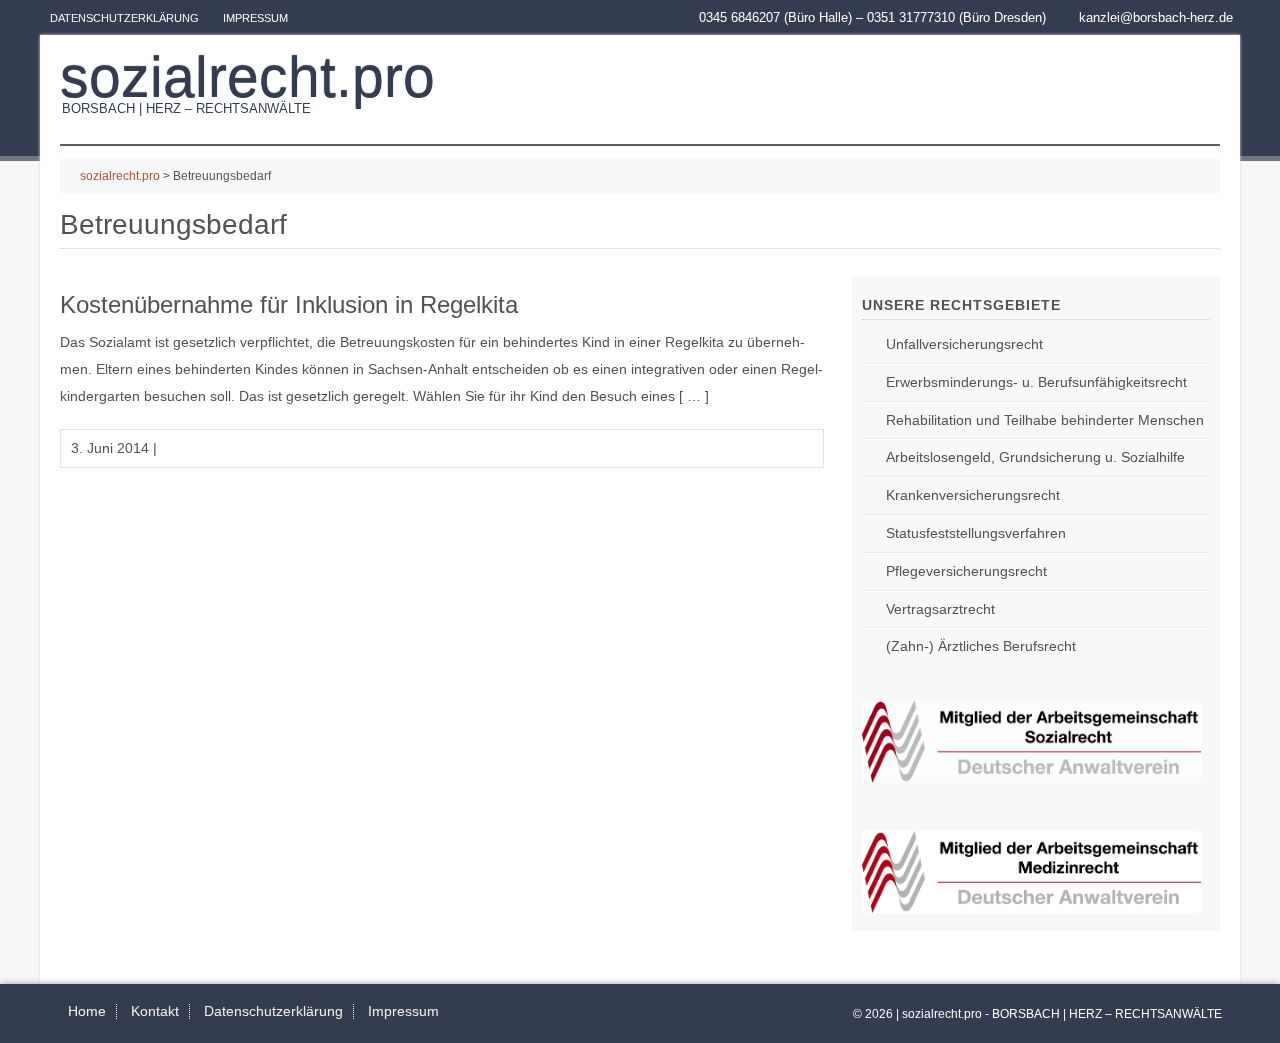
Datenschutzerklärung (124, 18)
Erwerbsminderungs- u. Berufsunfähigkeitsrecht (1036, 382)
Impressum (255, 18)
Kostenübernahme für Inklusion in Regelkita (289, 304)
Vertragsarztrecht (940, 609)
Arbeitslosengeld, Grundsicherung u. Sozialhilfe (1035, 457)
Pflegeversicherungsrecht (966, 571)
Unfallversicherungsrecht (964, 344)
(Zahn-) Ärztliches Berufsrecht (981, 646)
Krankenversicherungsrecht (973, 495)
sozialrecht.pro (247, 77)
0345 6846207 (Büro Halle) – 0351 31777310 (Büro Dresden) (872, 17)
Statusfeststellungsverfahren (976, 533)
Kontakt (155, 1011)
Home (87, 1011)
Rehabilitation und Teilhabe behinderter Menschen (1045, 420)
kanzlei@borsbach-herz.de (1156, 17)
